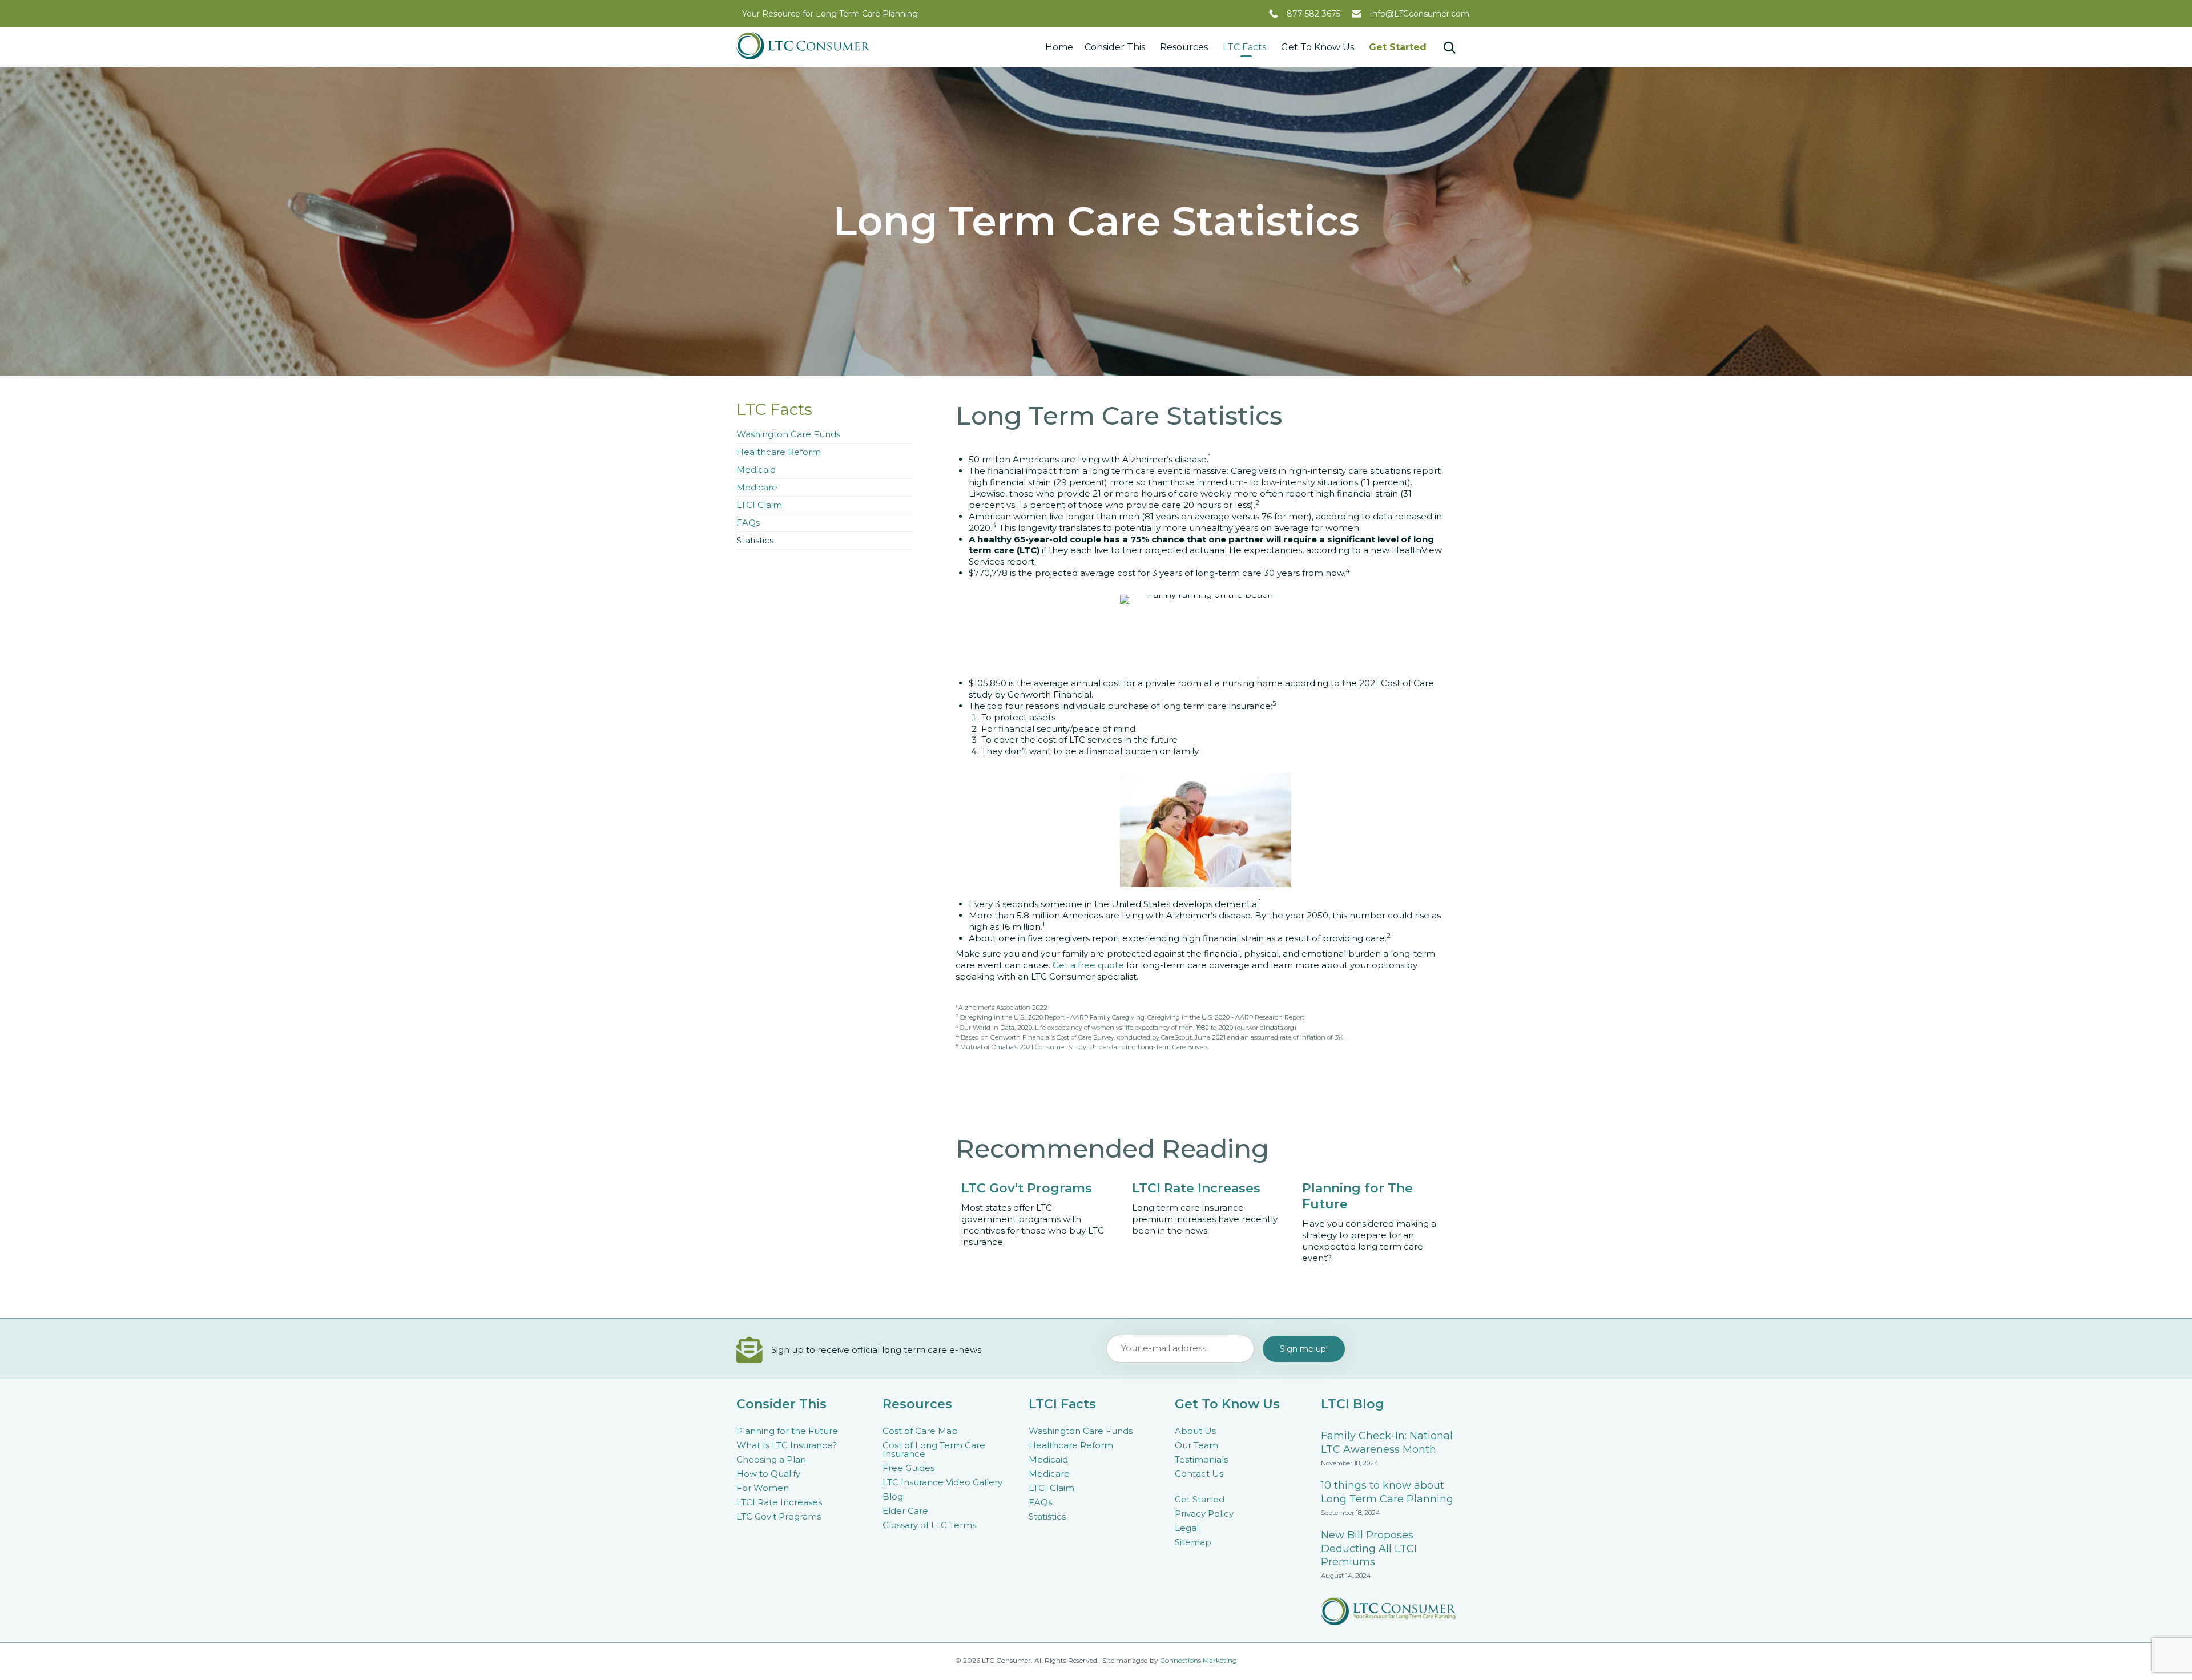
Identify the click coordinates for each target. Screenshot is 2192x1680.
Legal (1187, 1528)
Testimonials (1201, 1459)
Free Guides (908, 1468)
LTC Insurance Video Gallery (942, 1482)
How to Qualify (768, 1474)
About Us (1195, 1431)
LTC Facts (1244, 47)
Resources (1184, 47)
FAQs (748, 523)
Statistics (755, 540)
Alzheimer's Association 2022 (1003, 1008)
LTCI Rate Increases (779, 1502)
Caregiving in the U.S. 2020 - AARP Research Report (1226, 1017)
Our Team (1196, 1445)
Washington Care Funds (788, 434)
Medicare (757, 487)
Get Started (1398, 47)
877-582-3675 (1313, 14)
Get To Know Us (1317, 47)
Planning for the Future (787, 1431)
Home (1059, 47)
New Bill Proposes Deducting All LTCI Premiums (1369, 1549)
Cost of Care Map (920, 1431)
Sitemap (1193, 1542)
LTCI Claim (759, 505)
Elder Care (905, 1511)
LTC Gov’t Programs (779, 1516)
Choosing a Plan (771, 1459)
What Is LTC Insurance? (787, 1445)
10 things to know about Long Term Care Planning (1387, 1492)
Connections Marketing (1198, 1660)
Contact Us (1199, 1474)
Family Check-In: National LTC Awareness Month (1387, 1443)
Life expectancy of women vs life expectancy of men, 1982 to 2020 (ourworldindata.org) (1166, 1028)
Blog (893, 1496)
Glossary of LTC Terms (929, 1525)
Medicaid (756, 470)
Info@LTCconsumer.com (1419, 14)
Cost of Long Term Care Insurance (934, 1449)
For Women (763, 1488)
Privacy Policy (1204, 1514)
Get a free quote (1088, 965)
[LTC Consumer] (803, 46)
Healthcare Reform (779, 452)
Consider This (1115, 47)
